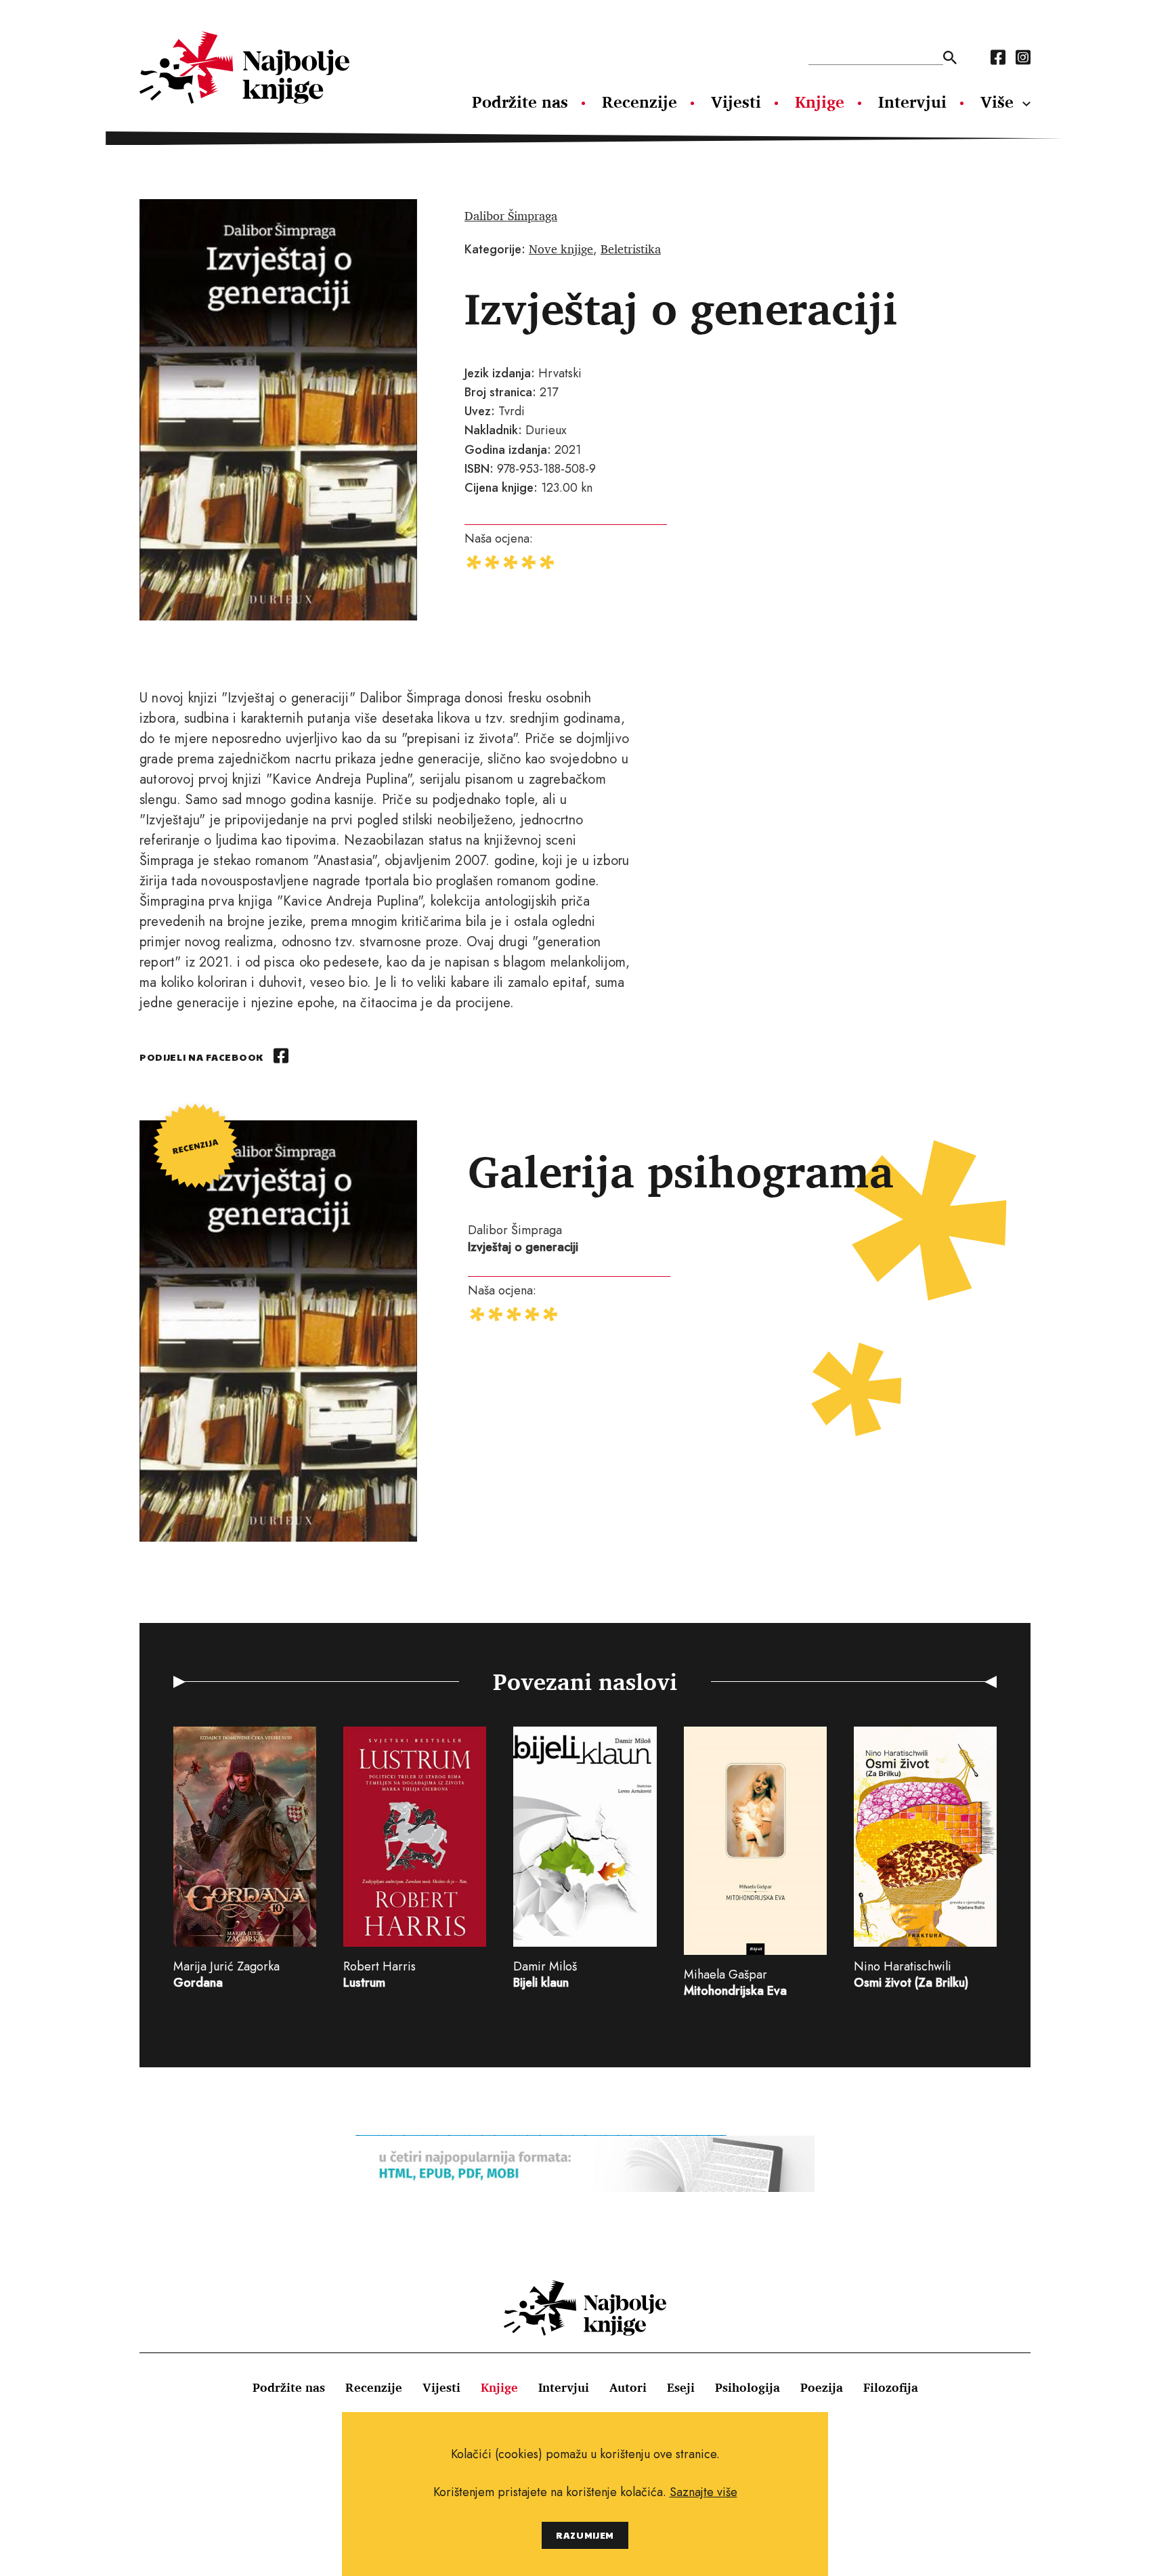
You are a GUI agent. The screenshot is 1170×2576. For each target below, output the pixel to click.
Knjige (820, 102)
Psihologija (747, 2387)
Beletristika (631, 249)
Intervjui (912, 102)
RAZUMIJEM (585, 2535)
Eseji (681, 2387)
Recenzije (640, 102)
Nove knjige (561, 249)
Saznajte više (703, 2492)
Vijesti (736, 102)
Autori (628, 2387)
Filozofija (891, 2387)
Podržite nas (520, 102)
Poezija (822, 2387)
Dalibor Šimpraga (511, 215)
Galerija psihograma (681, 1171)
